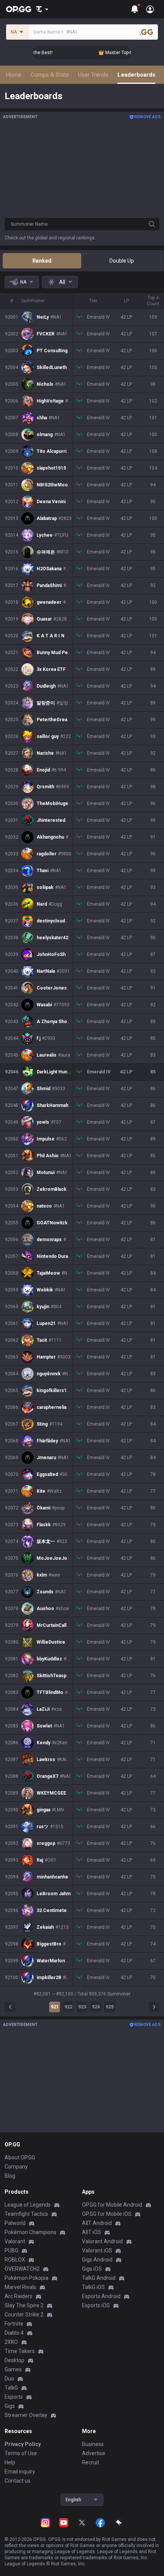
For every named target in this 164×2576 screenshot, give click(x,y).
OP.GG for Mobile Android (112, 2205)
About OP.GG (20, 2157)
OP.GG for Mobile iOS (107, 2214)
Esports (14, 2397)
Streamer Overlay (26, 2415)
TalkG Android (99, 2278)
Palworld (15, 2223)
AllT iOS (92, 2232)
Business (93, 2444)
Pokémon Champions (31, 2232)
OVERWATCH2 (22, 2269)
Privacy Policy (23, 2444)
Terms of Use (21, 2453)
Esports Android (101, 2296)
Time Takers (20, 2351)
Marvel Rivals (20, 2287)
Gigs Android (97, 2260)
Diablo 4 (14, 2333)
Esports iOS (96, 2305)
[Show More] (42, 9)
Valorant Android (102, 2241)
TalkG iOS (93, 2287)
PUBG (11, 2250)
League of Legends (28, 2205)
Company (16, 2167)
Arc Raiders (18, 2296)
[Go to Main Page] (19, 9)
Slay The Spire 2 (24, 2305)
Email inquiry (20, 2472)
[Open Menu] (150, 9)
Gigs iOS (92, 2269)
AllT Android (97, 2223)
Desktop (14, 2360)
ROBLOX (15, 2260)
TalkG (11, 2388)
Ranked (42, 261)
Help (10, 2462)
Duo (9, 2379)
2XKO (11, 2342)
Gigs (10, 2406)
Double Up (122, 261)
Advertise (94, 2453)
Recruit (91, 2462)
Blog (10, 2176)
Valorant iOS (97, 2250)
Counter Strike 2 (24, 2315)
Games (13, 2369)
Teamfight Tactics (26, 2214)
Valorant (15, 2241)
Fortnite (14, 2324)
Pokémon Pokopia (27, 2278)
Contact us (18, 2481)
